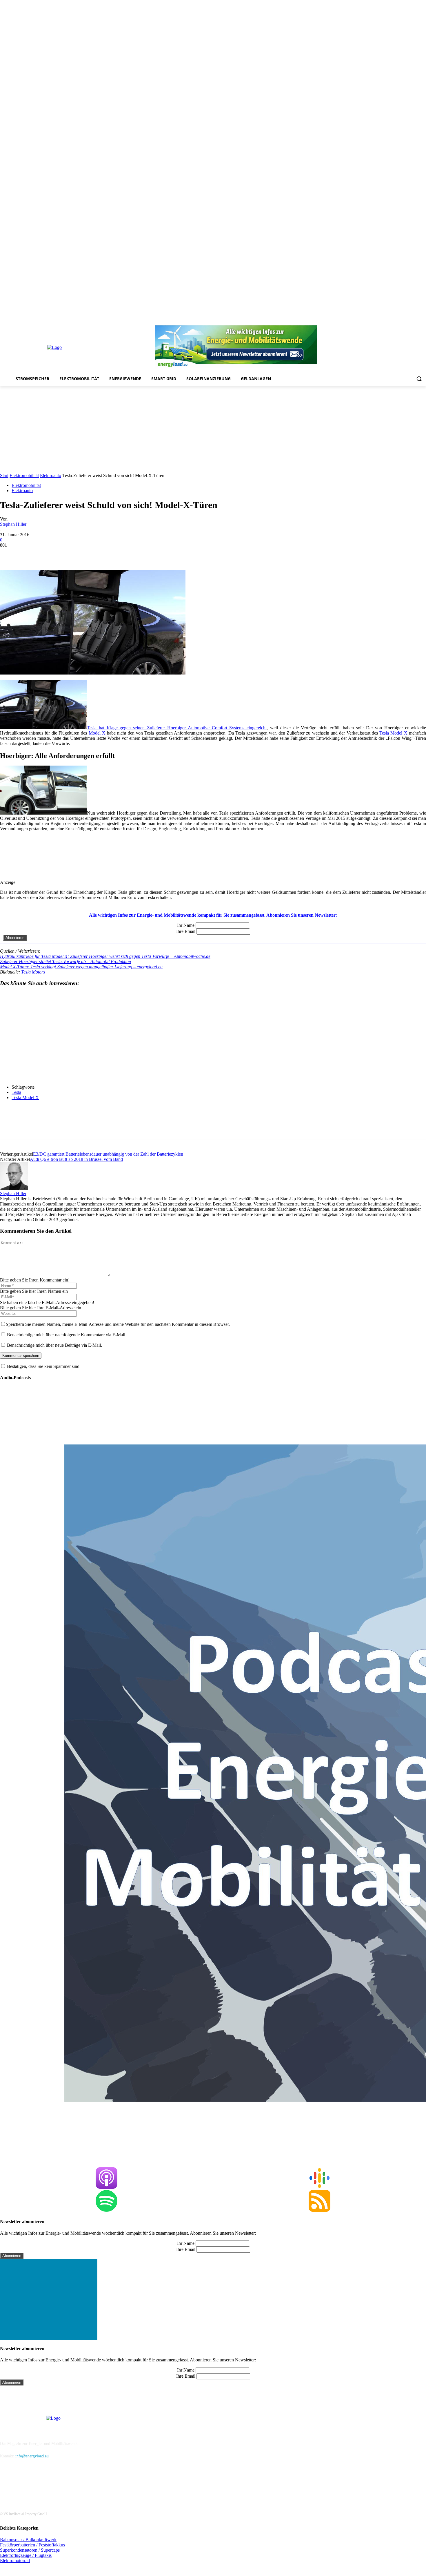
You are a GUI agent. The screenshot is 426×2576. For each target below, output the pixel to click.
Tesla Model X (393, 733)
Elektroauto (51, 475)
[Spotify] (399, 321)
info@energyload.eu (32, 2456)
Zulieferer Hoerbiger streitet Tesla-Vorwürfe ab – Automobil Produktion (65, 961)
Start (4, 475)
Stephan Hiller (13, 524)
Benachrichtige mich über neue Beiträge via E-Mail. (54, 1345)
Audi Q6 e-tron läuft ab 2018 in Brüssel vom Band (76, 1159)
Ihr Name (186, 925)
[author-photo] (14, 1188)
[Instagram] (374, 321)
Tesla (16, 1092)
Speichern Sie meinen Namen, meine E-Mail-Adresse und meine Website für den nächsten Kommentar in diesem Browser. (118, 1324)
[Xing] (423, 321)
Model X (96, 733)
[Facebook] (366, 321)
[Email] (93, 554)
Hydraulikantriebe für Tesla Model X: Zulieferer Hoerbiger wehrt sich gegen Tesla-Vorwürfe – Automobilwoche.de (105, 956)
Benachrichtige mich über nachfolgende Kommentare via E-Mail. (67, 1335)
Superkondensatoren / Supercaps (30, 2550)
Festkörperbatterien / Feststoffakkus (32, 2545)
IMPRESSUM (16, 2429)
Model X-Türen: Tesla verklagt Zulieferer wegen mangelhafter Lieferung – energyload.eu (81, 967)
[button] (419, 379)
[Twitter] (415, 321)
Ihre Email (186, 931)
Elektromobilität (24, 475)
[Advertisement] (213, 429)
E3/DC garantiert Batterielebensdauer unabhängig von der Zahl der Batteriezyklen (108, 1154)
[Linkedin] (382, 321)
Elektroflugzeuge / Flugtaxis (26, 2555)
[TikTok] (407, 321)
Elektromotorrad (15, 2560)
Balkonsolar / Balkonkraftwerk (28, 2540)
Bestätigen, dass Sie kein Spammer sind (43, 1366)
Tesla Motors (33, 972)
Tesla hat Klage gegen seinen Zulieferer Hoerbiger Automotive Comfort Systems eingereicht (177, 728)
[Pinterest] (390, 321)
